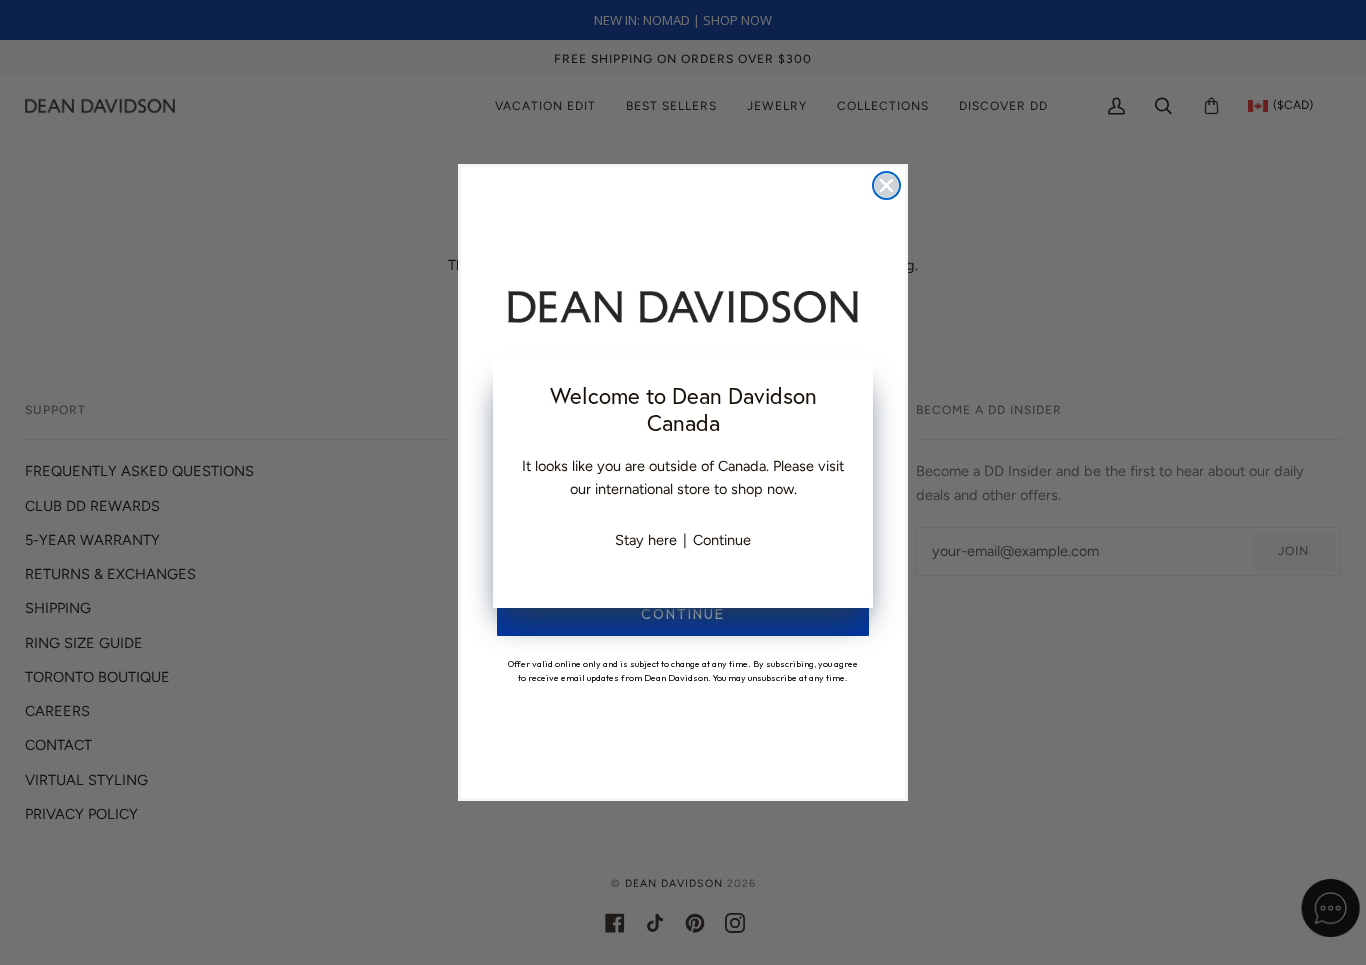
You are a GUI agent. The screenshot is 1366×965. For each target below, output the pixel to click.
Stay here (646, 540)
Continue (722, 540)
